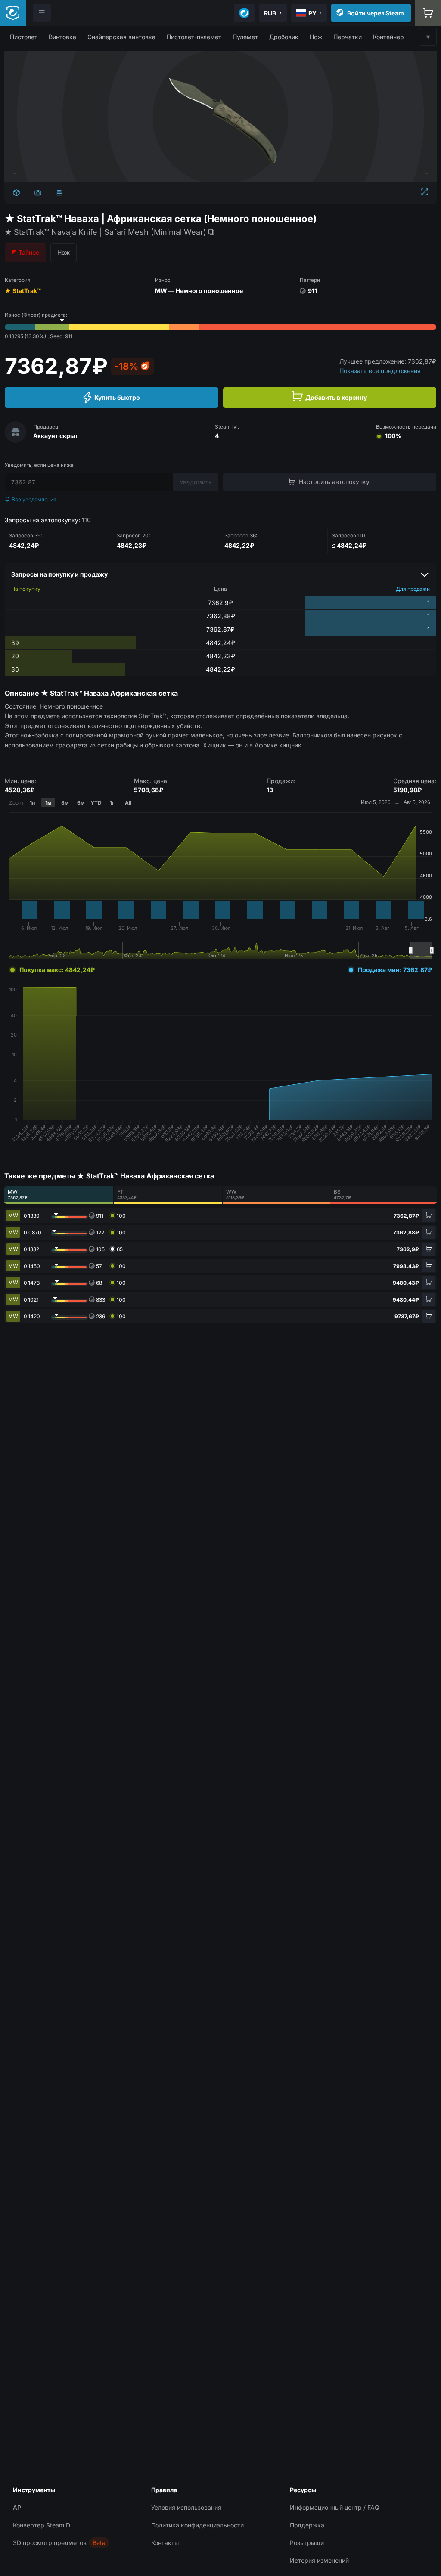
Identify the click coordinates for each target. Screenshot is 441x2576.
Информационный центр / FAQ (335, 2507)
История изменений (319, 2560)
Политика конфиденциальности (197, 2525)
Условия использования (186, 2507)
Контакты (165, 2543)
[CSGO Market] (13, 13)
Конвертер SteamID (42, 2525)
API (18, 2507)
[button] (24, 37)
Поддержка (307, 2525)
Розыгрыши (307, 2543)
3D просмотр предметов (50, 2543)
